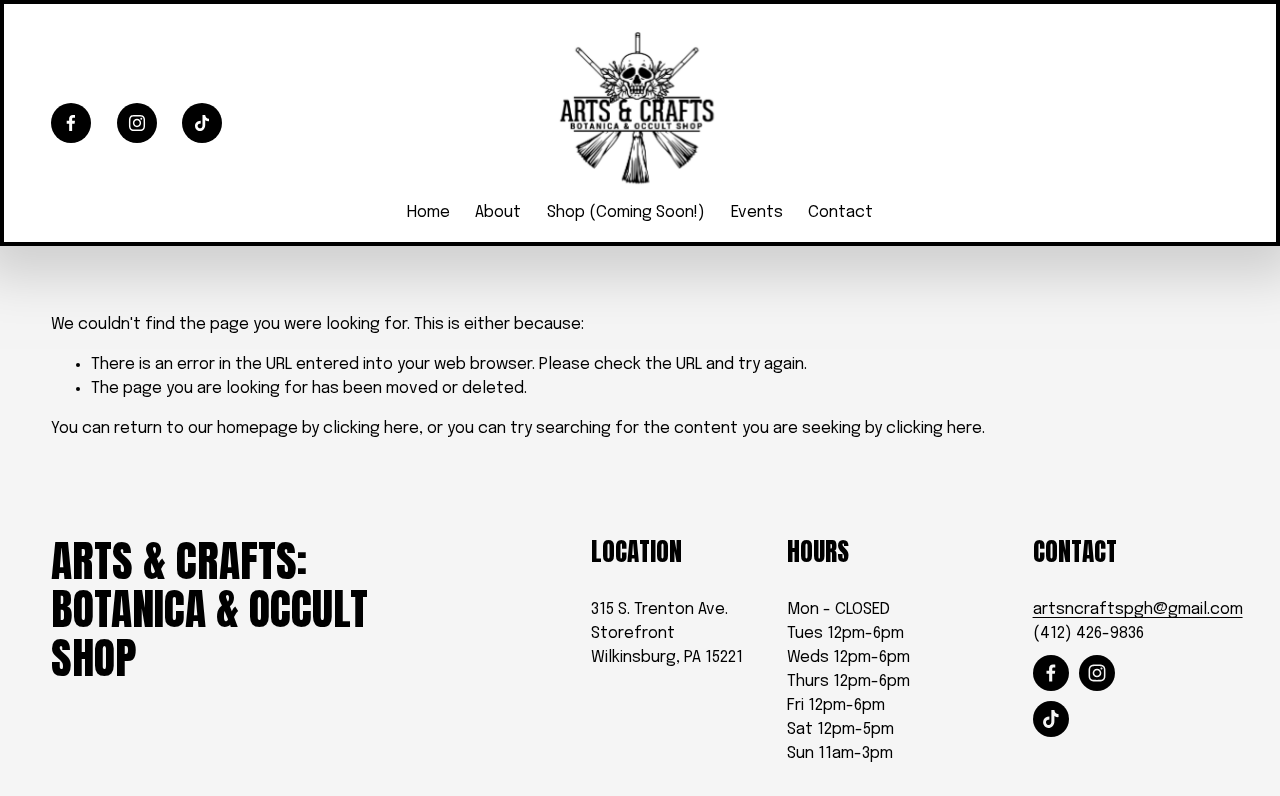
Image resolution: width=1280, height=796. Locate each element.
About (498, 212)
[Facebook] (71, 123)
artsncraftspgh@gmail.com (1138, 609)
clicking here (371, 428)
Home (428, 212)
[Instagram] (137, 123)
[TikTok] (202, 123)
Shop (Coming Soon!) (626, 212)
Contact (840, 212)
